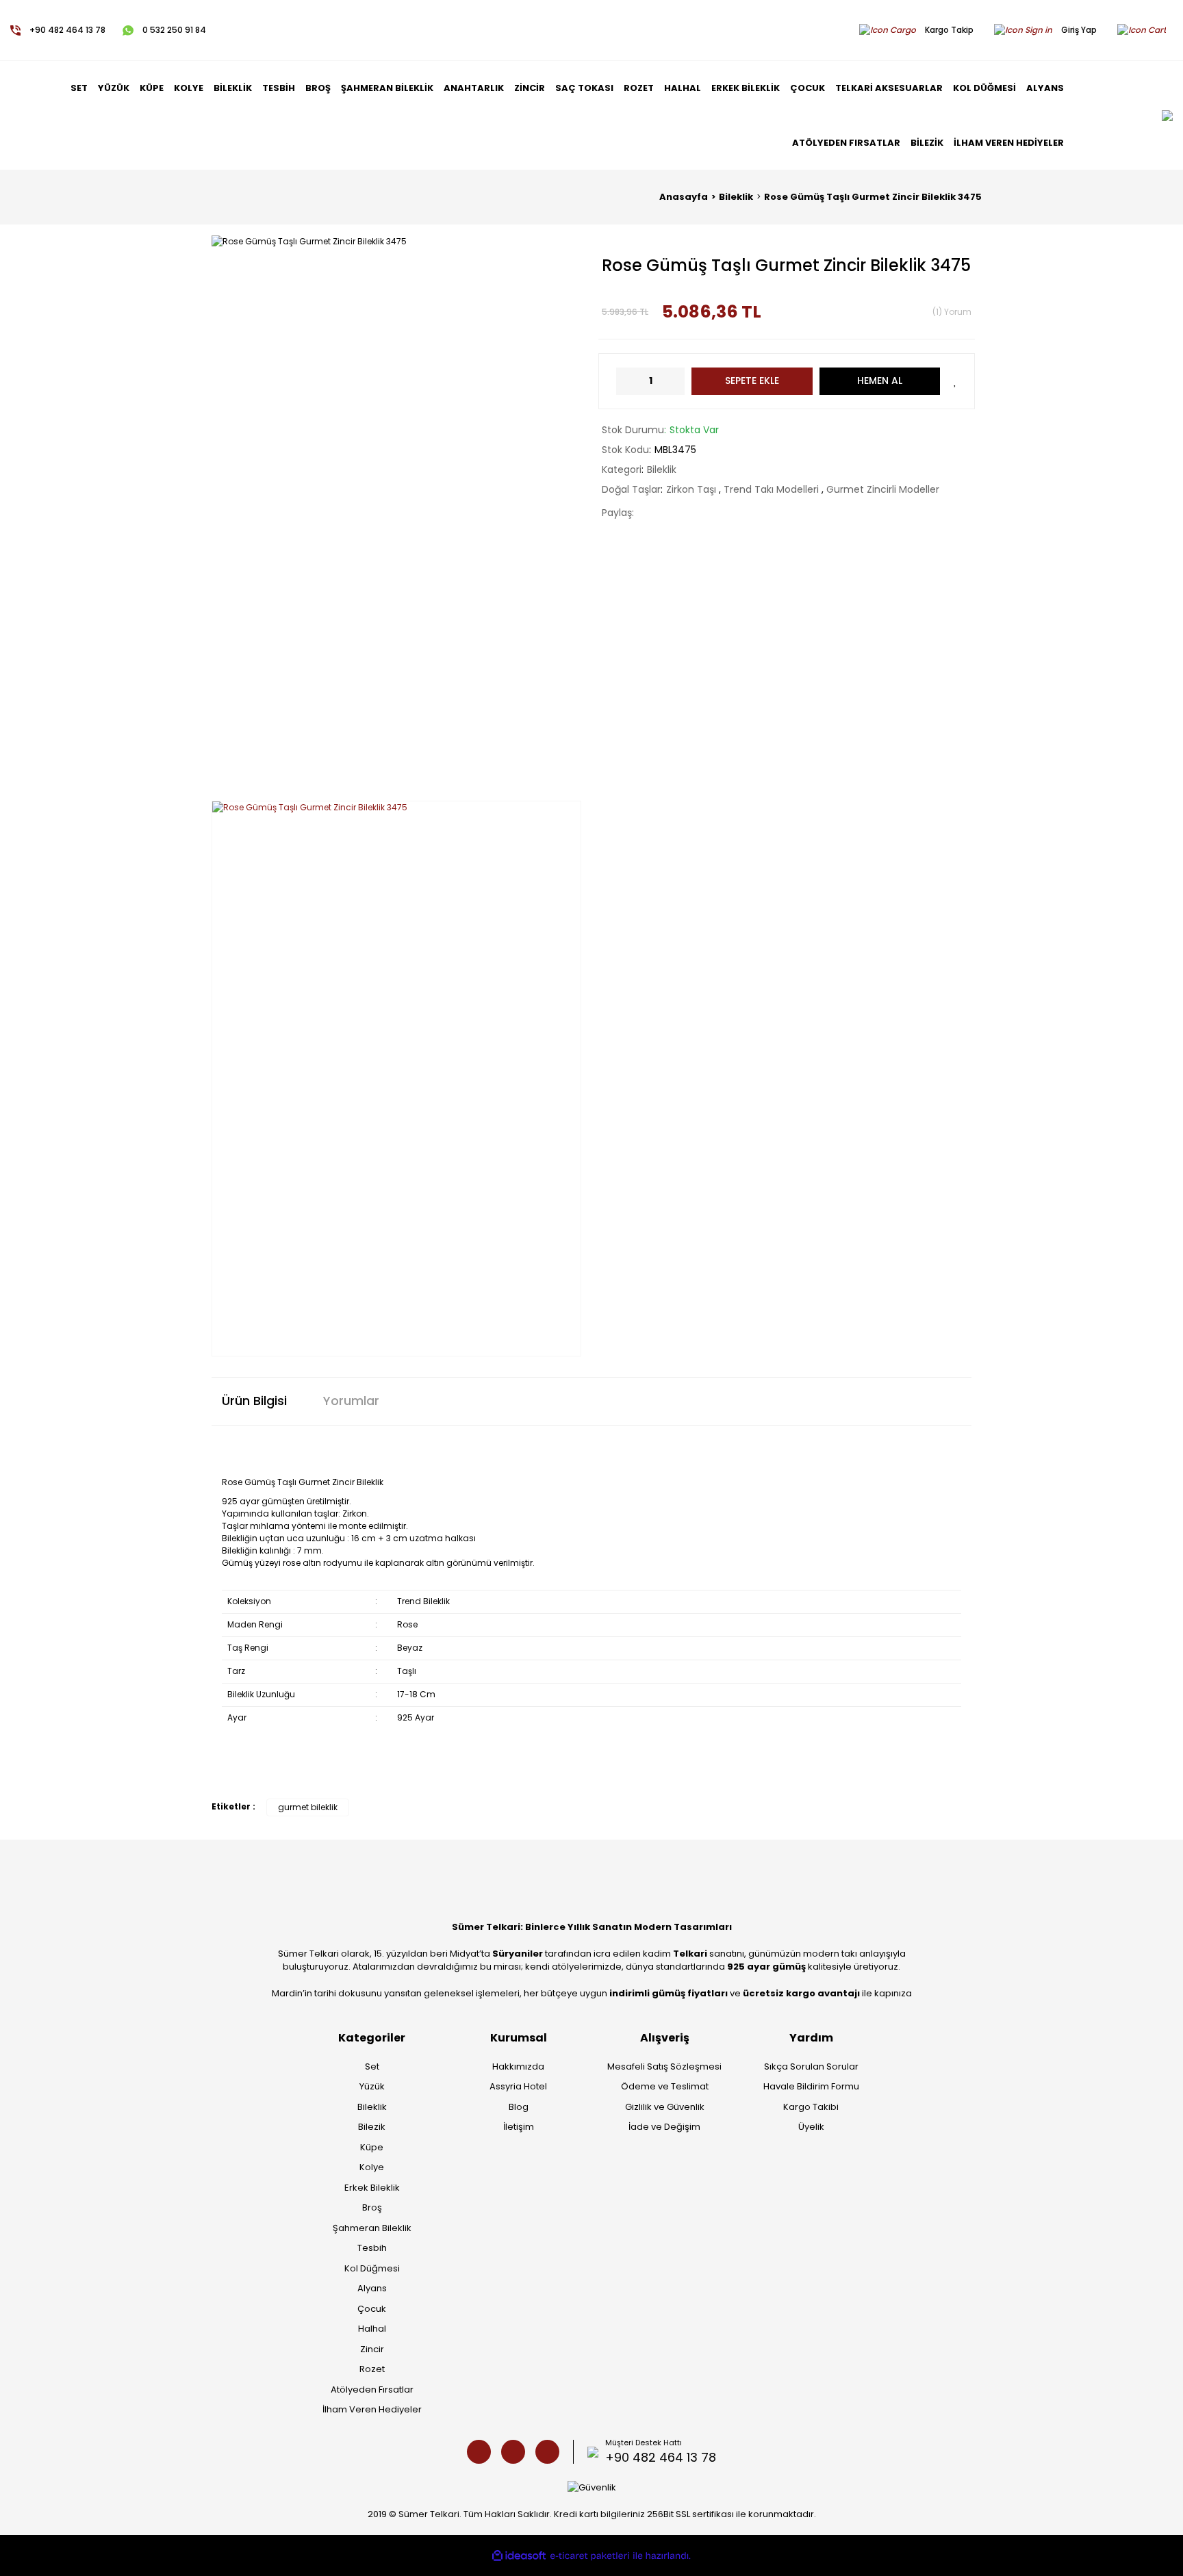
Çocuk (372, 2309)
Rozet (372, 2369)
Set (372, 2066)
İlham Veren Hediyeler (372, 2409)
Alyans (372, 2288)
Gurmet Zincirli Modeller (883, 489)
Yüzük (372, 2086)
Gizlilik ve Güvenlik (665, 2107)
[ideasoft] (519, 2555)
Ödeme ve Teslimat (665, 2086)
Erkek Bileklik (372, 2188)
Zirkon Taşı (692, 489)
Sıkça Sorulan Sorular (811, 2066)
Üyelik (811, 2127)
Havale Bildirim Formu (811, 2086)
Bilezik (372, 2127)
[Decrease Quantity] (626, 381)
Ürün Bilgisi (254, 1401)
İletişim (519, 2127)
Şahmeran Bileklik (372, 2228)
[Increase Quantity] (674, 381)
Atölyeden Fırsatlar (372, 2390)
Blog (519, 2107)
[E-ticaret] (590, 2556)
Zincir (372, 2349)
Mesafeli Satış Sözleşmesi (664, 2066)
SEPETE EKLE (752, 381)
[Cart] (1145, 30)
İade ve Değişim (664, 2127)
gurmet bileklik (308, 1807)
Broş (372, 2207)
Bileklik (662, 469)
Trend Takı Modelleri (773, 489)
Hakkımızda (518, 2066)
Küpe (372, 2147)
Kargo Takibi (811, 2107)
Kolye (372, 2167)
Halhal (372, 2329)
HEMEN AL (880, 381)
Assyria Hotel (518, 2086)
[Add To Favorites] (955, 381)
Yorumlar (351, 1401)
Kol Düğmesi (372, 2268)
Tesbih (372, 2248)
